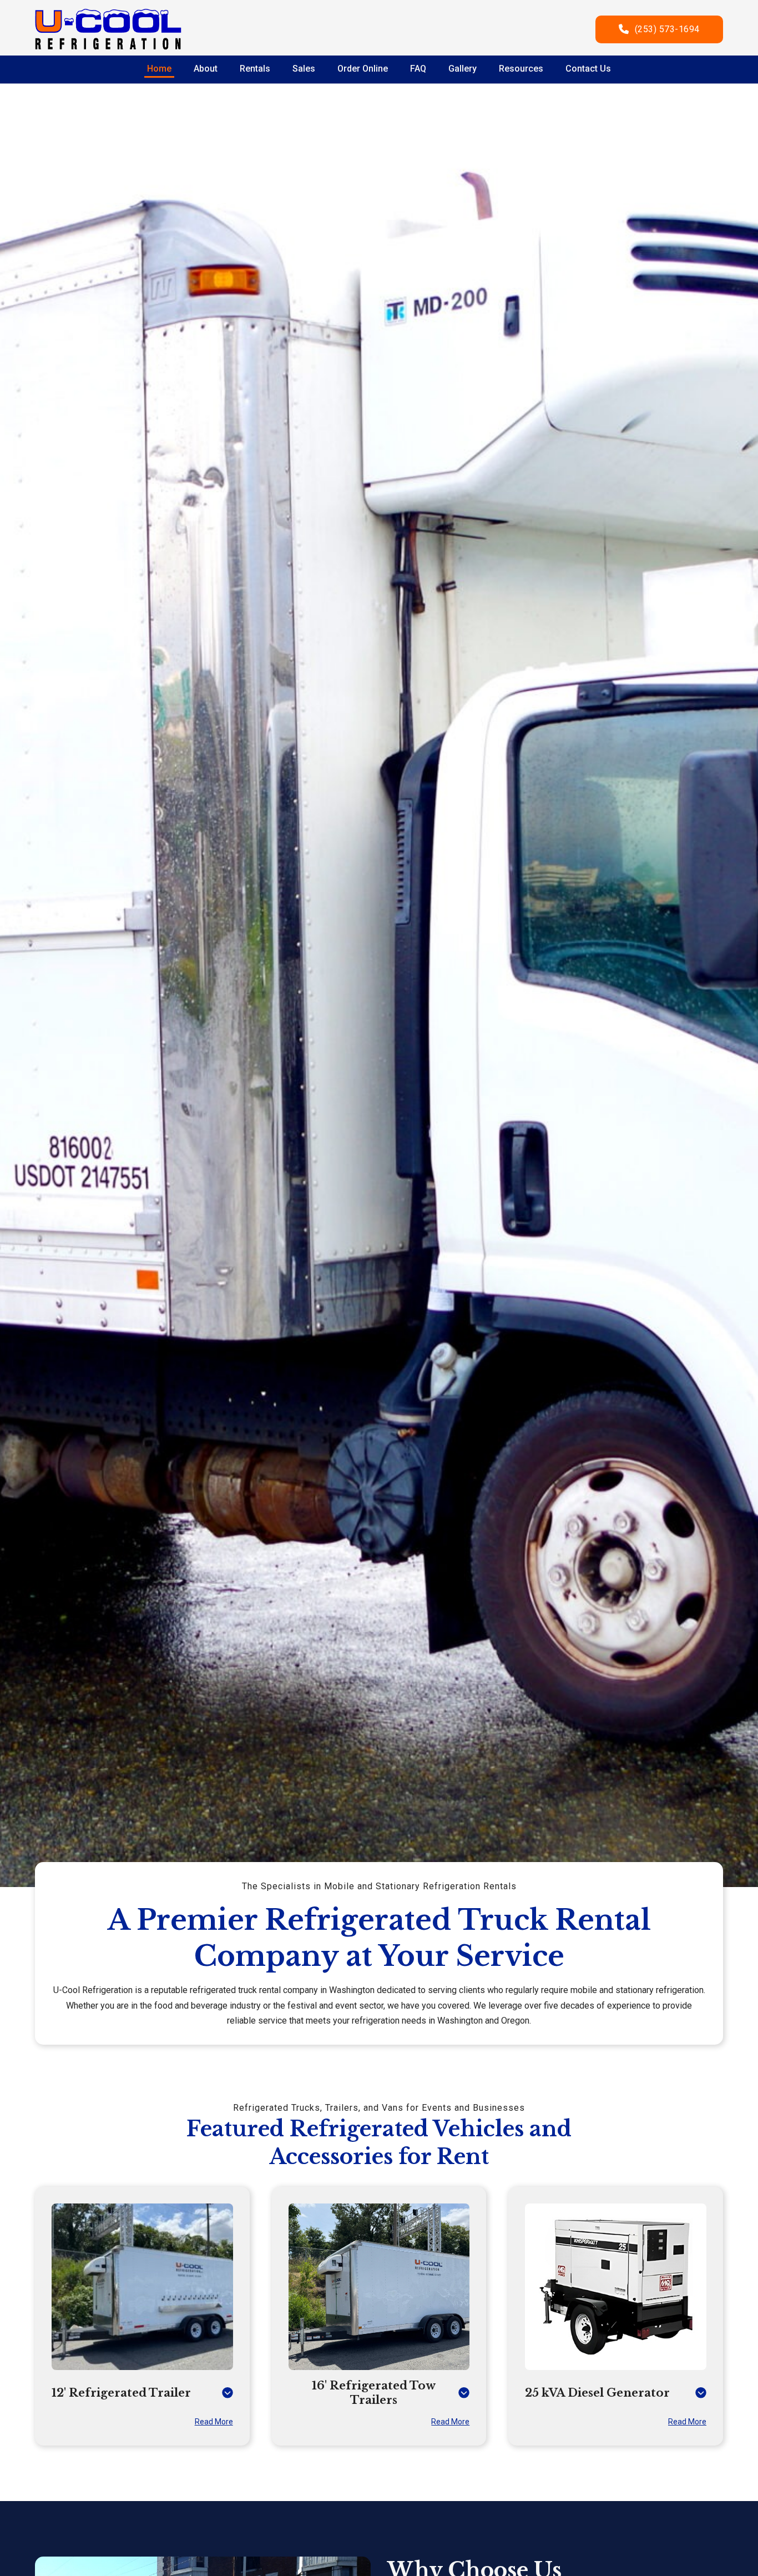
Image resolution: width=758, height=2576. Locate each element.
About (206, 69)
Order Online (363, 69)
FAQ (418, 69)
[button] (142, 2393)
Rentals (255, 69)
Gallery (463, 69)
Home (159, 69)
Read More (214, 2422)
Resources (521, 69)
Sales (304, 69)
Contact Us (588, 69)
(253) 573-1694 (667, 29)
